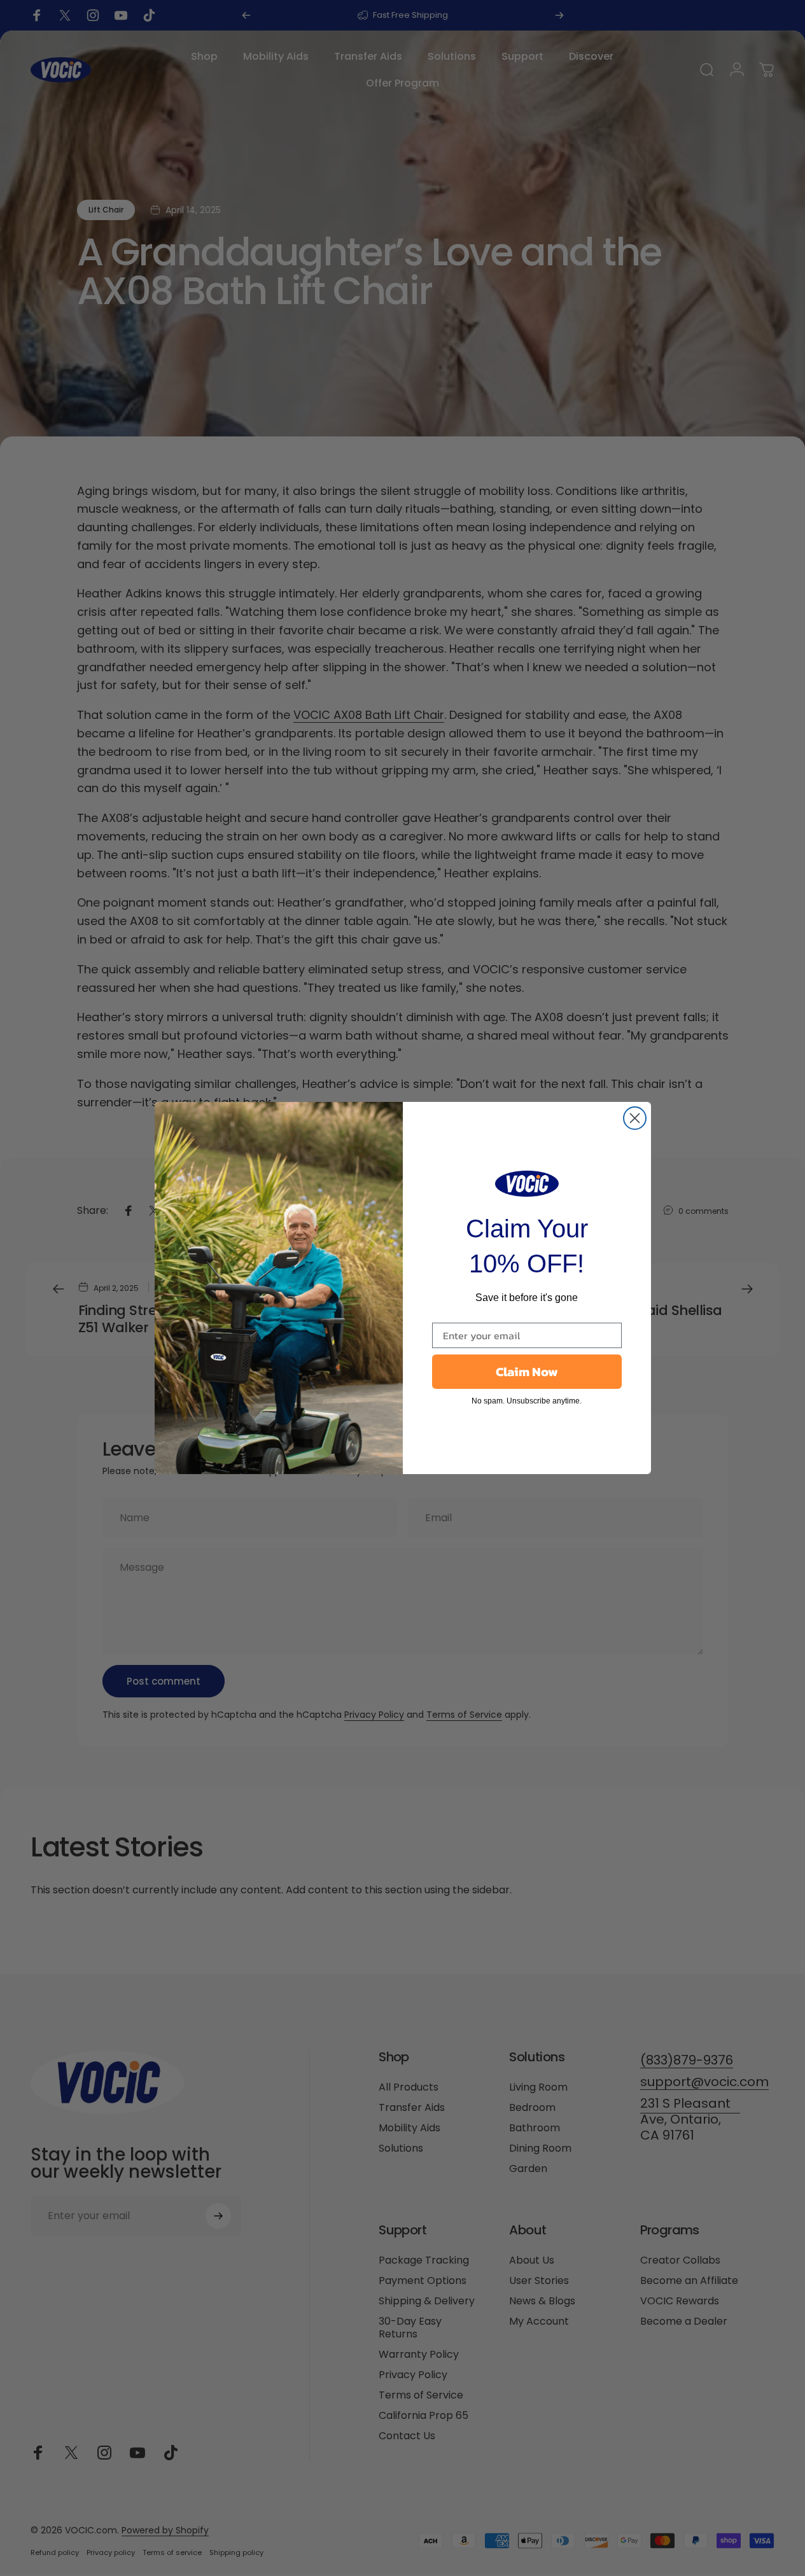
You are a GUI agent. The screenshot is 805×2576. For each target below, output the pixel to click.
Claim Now (527, 1372)
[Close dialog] (635, 1118)
